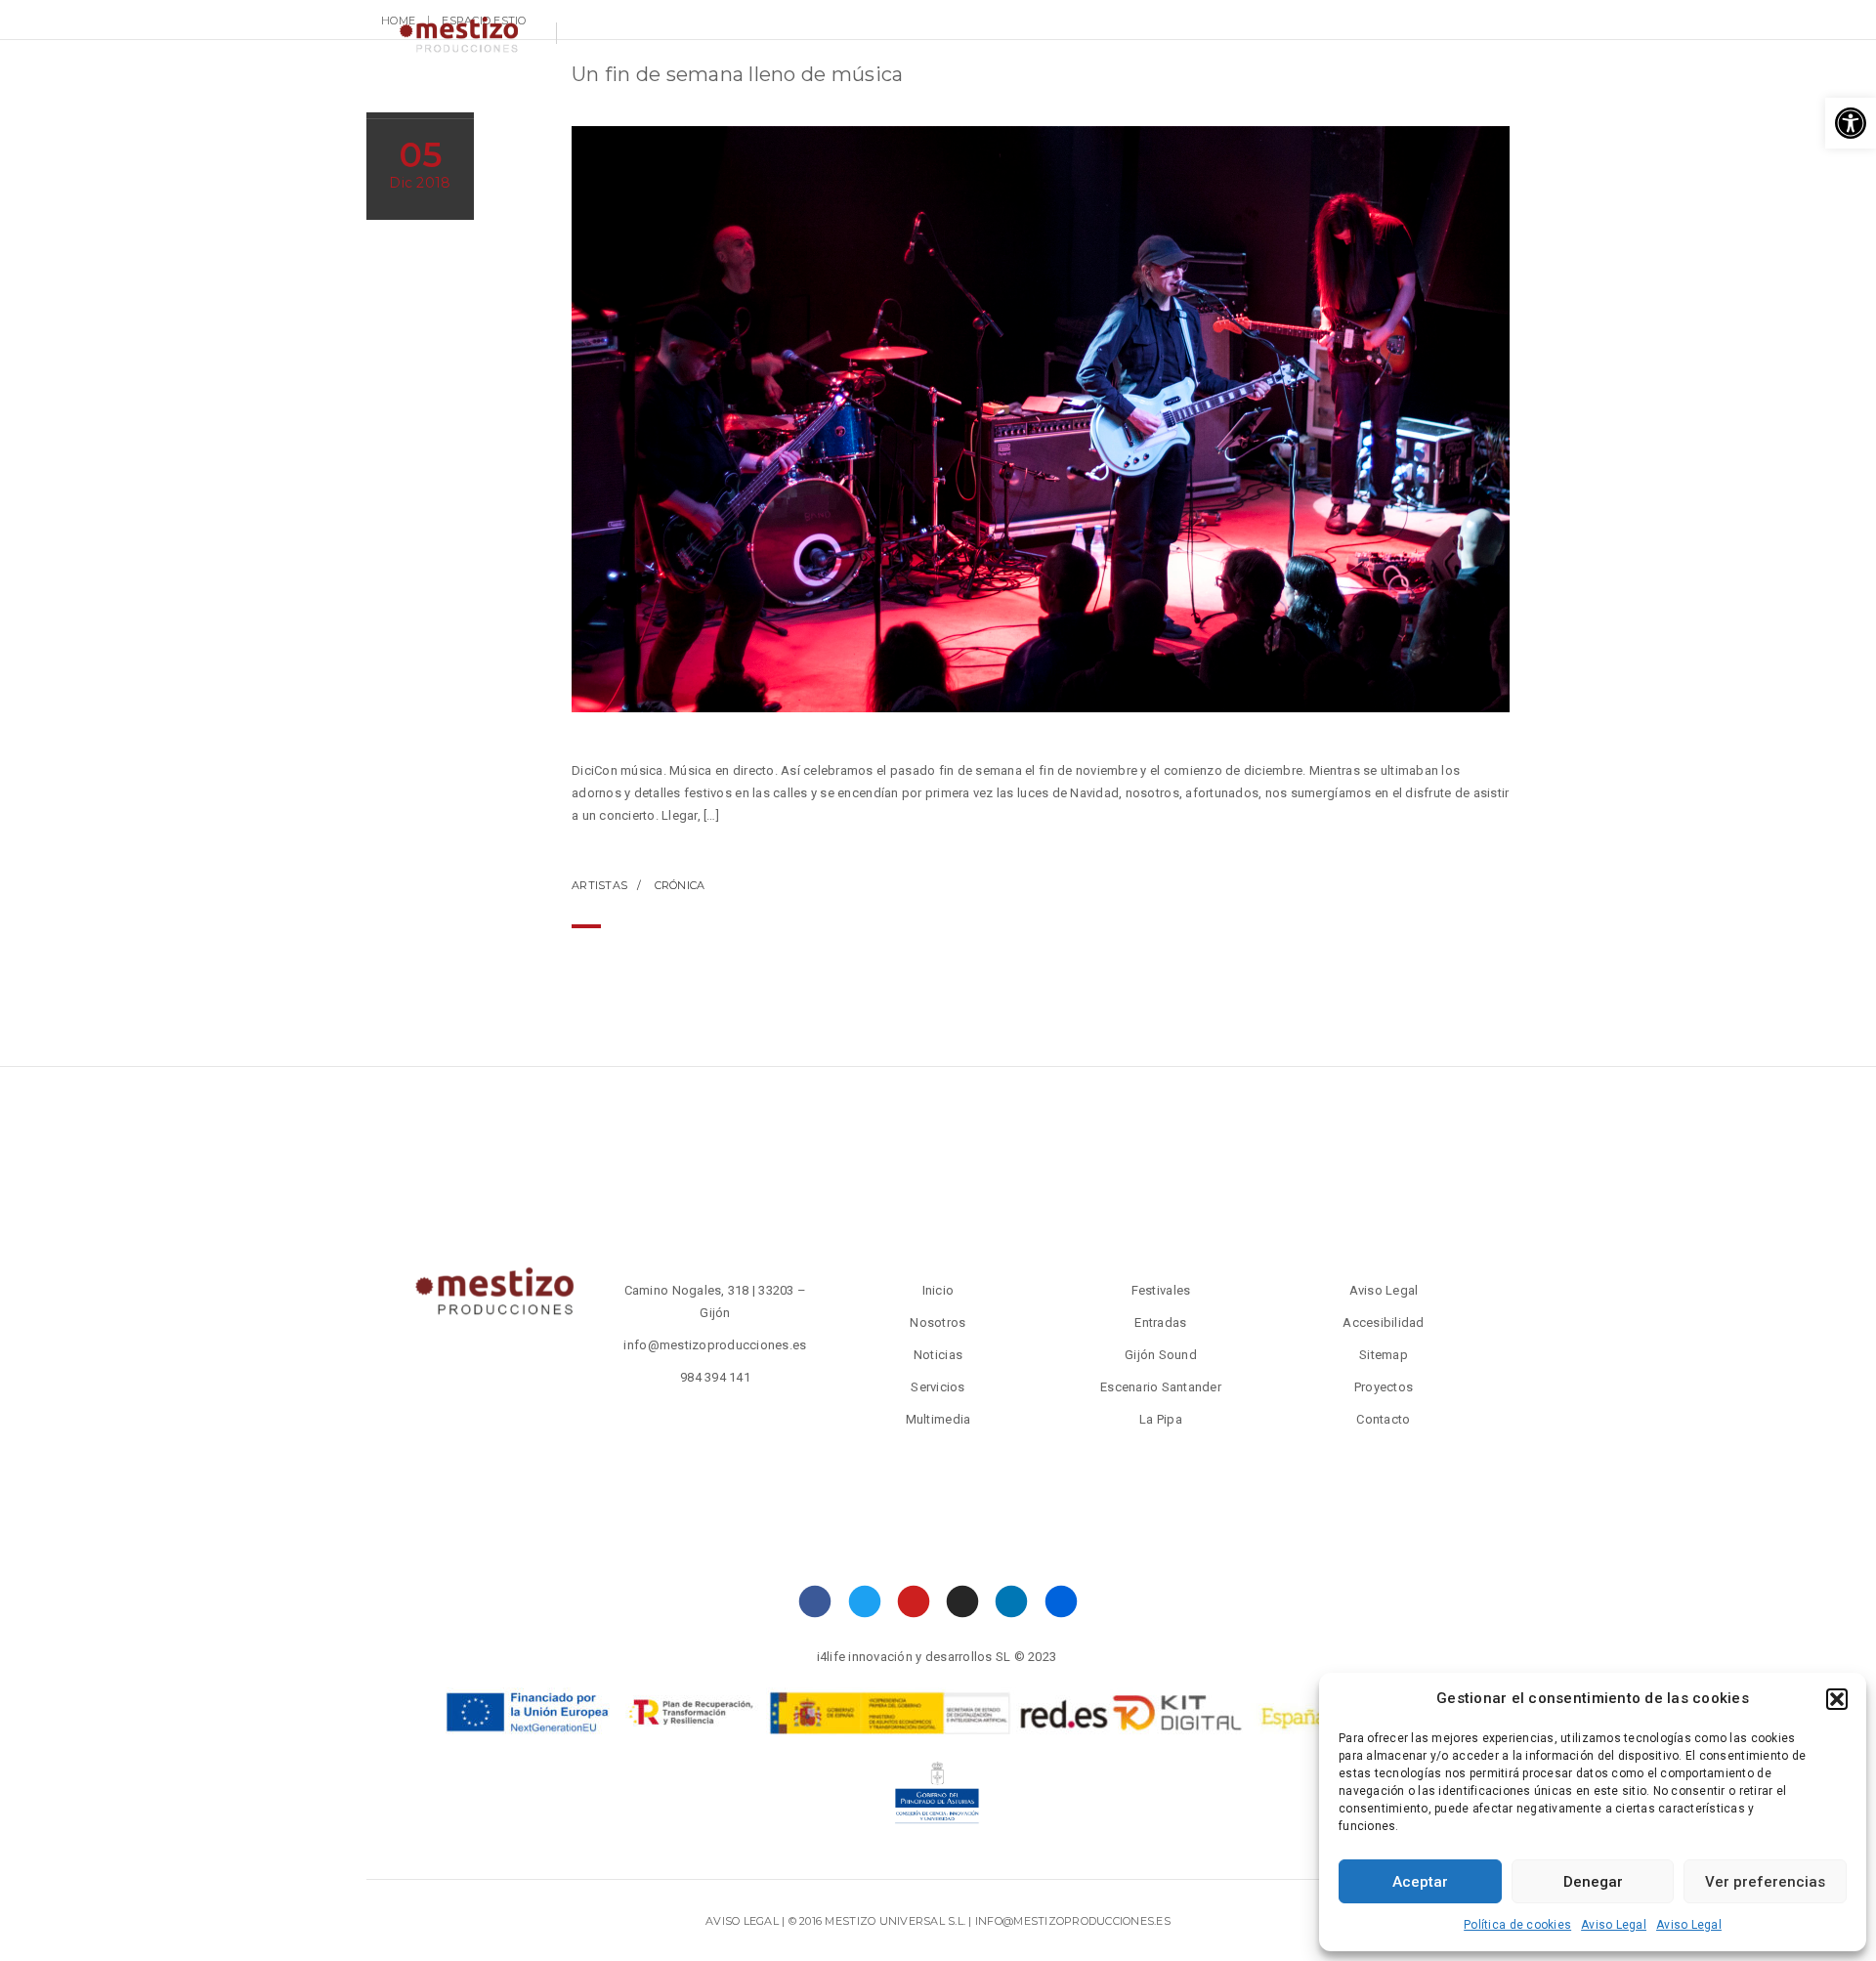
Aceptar (1420, 1882)
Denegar (1593, 1882)
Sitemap (1384, 1355)
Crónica (680, 885)
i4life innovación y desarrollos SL (914, 1657)
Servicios (647, 92)
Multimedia (875, 92)
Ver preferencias (1765, 1882)
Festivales (1116, 92)
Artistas (599, 885)
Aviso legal (742, 1921)
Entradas (1004, 92)
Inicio (938, 1290)
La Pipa (1161, 1419)
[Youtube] (914, 1601)
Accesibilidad (1383, 1322)
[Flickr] (1061, 1601)
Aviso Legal (1614, 1925)
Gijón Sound (1161, 1355)
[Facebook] (815, 1601)
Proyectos (1232, 92)
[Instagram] (963, 1601)
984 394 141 (715, 1377)
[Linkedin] (1012, 1601)
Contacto (758, 92)
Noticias (431, 92)
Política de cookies (1517, 1925)
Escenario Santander (1161, 1387)
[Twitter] (864, 1601)
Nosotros (537, 92)
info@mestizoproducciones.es (715, 1345)
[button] (1851, 123)
